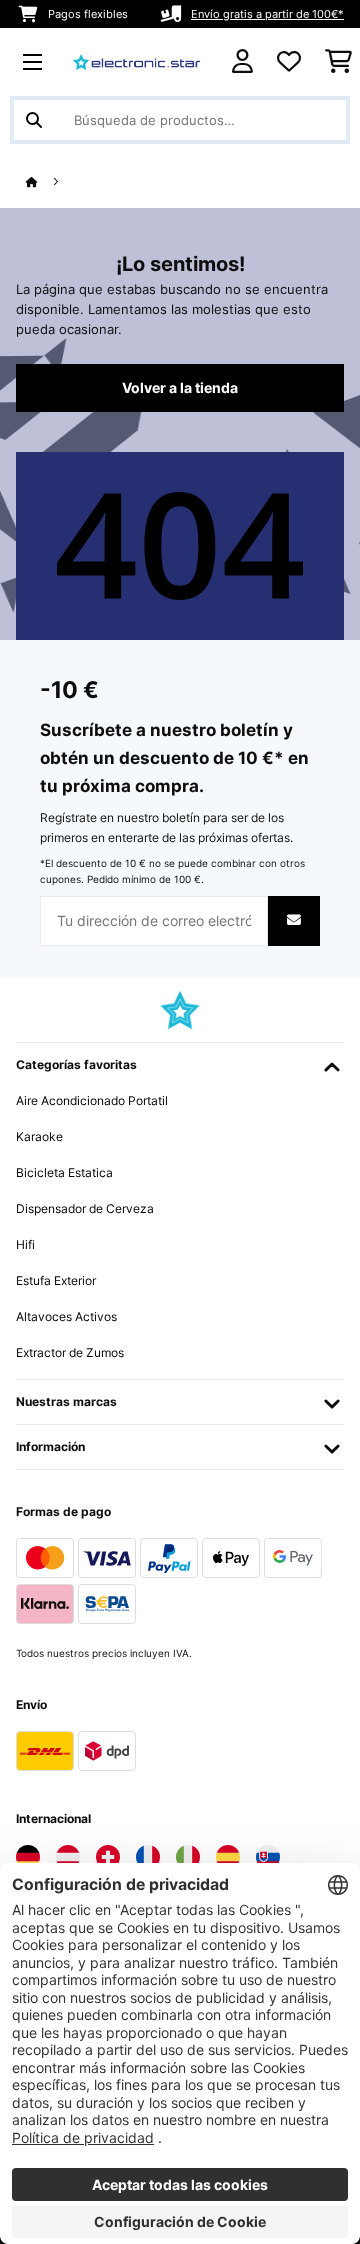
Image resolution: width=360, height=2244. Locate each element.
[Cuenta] (242, 61)
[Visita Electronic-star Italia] (188, 1857)
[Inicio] (50, 182)
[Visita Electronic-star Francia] (148, 1857)
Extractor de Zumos (70, 1352)
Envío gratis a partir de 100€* (267, 14)
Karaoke (39, 1136)
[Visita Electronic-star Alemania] (28, 1857)
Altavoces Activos (66, 1316)
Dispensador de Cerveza (85, 1208)
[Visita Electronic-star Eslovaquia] (268, 1857)
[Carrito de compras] (338, 62)
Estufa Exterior (56, 1280)
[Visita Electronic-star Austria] (68, 1857)
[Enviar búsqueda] (34, 120)
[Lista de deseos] (289, 62)
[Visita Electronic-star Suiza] (108, 1857)
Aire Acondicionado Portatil (92, 1100)
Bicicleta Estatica (64, 1172)
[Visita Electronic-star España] (228, 1857)
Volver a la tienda (180, 388)
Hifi (25, 1244)
